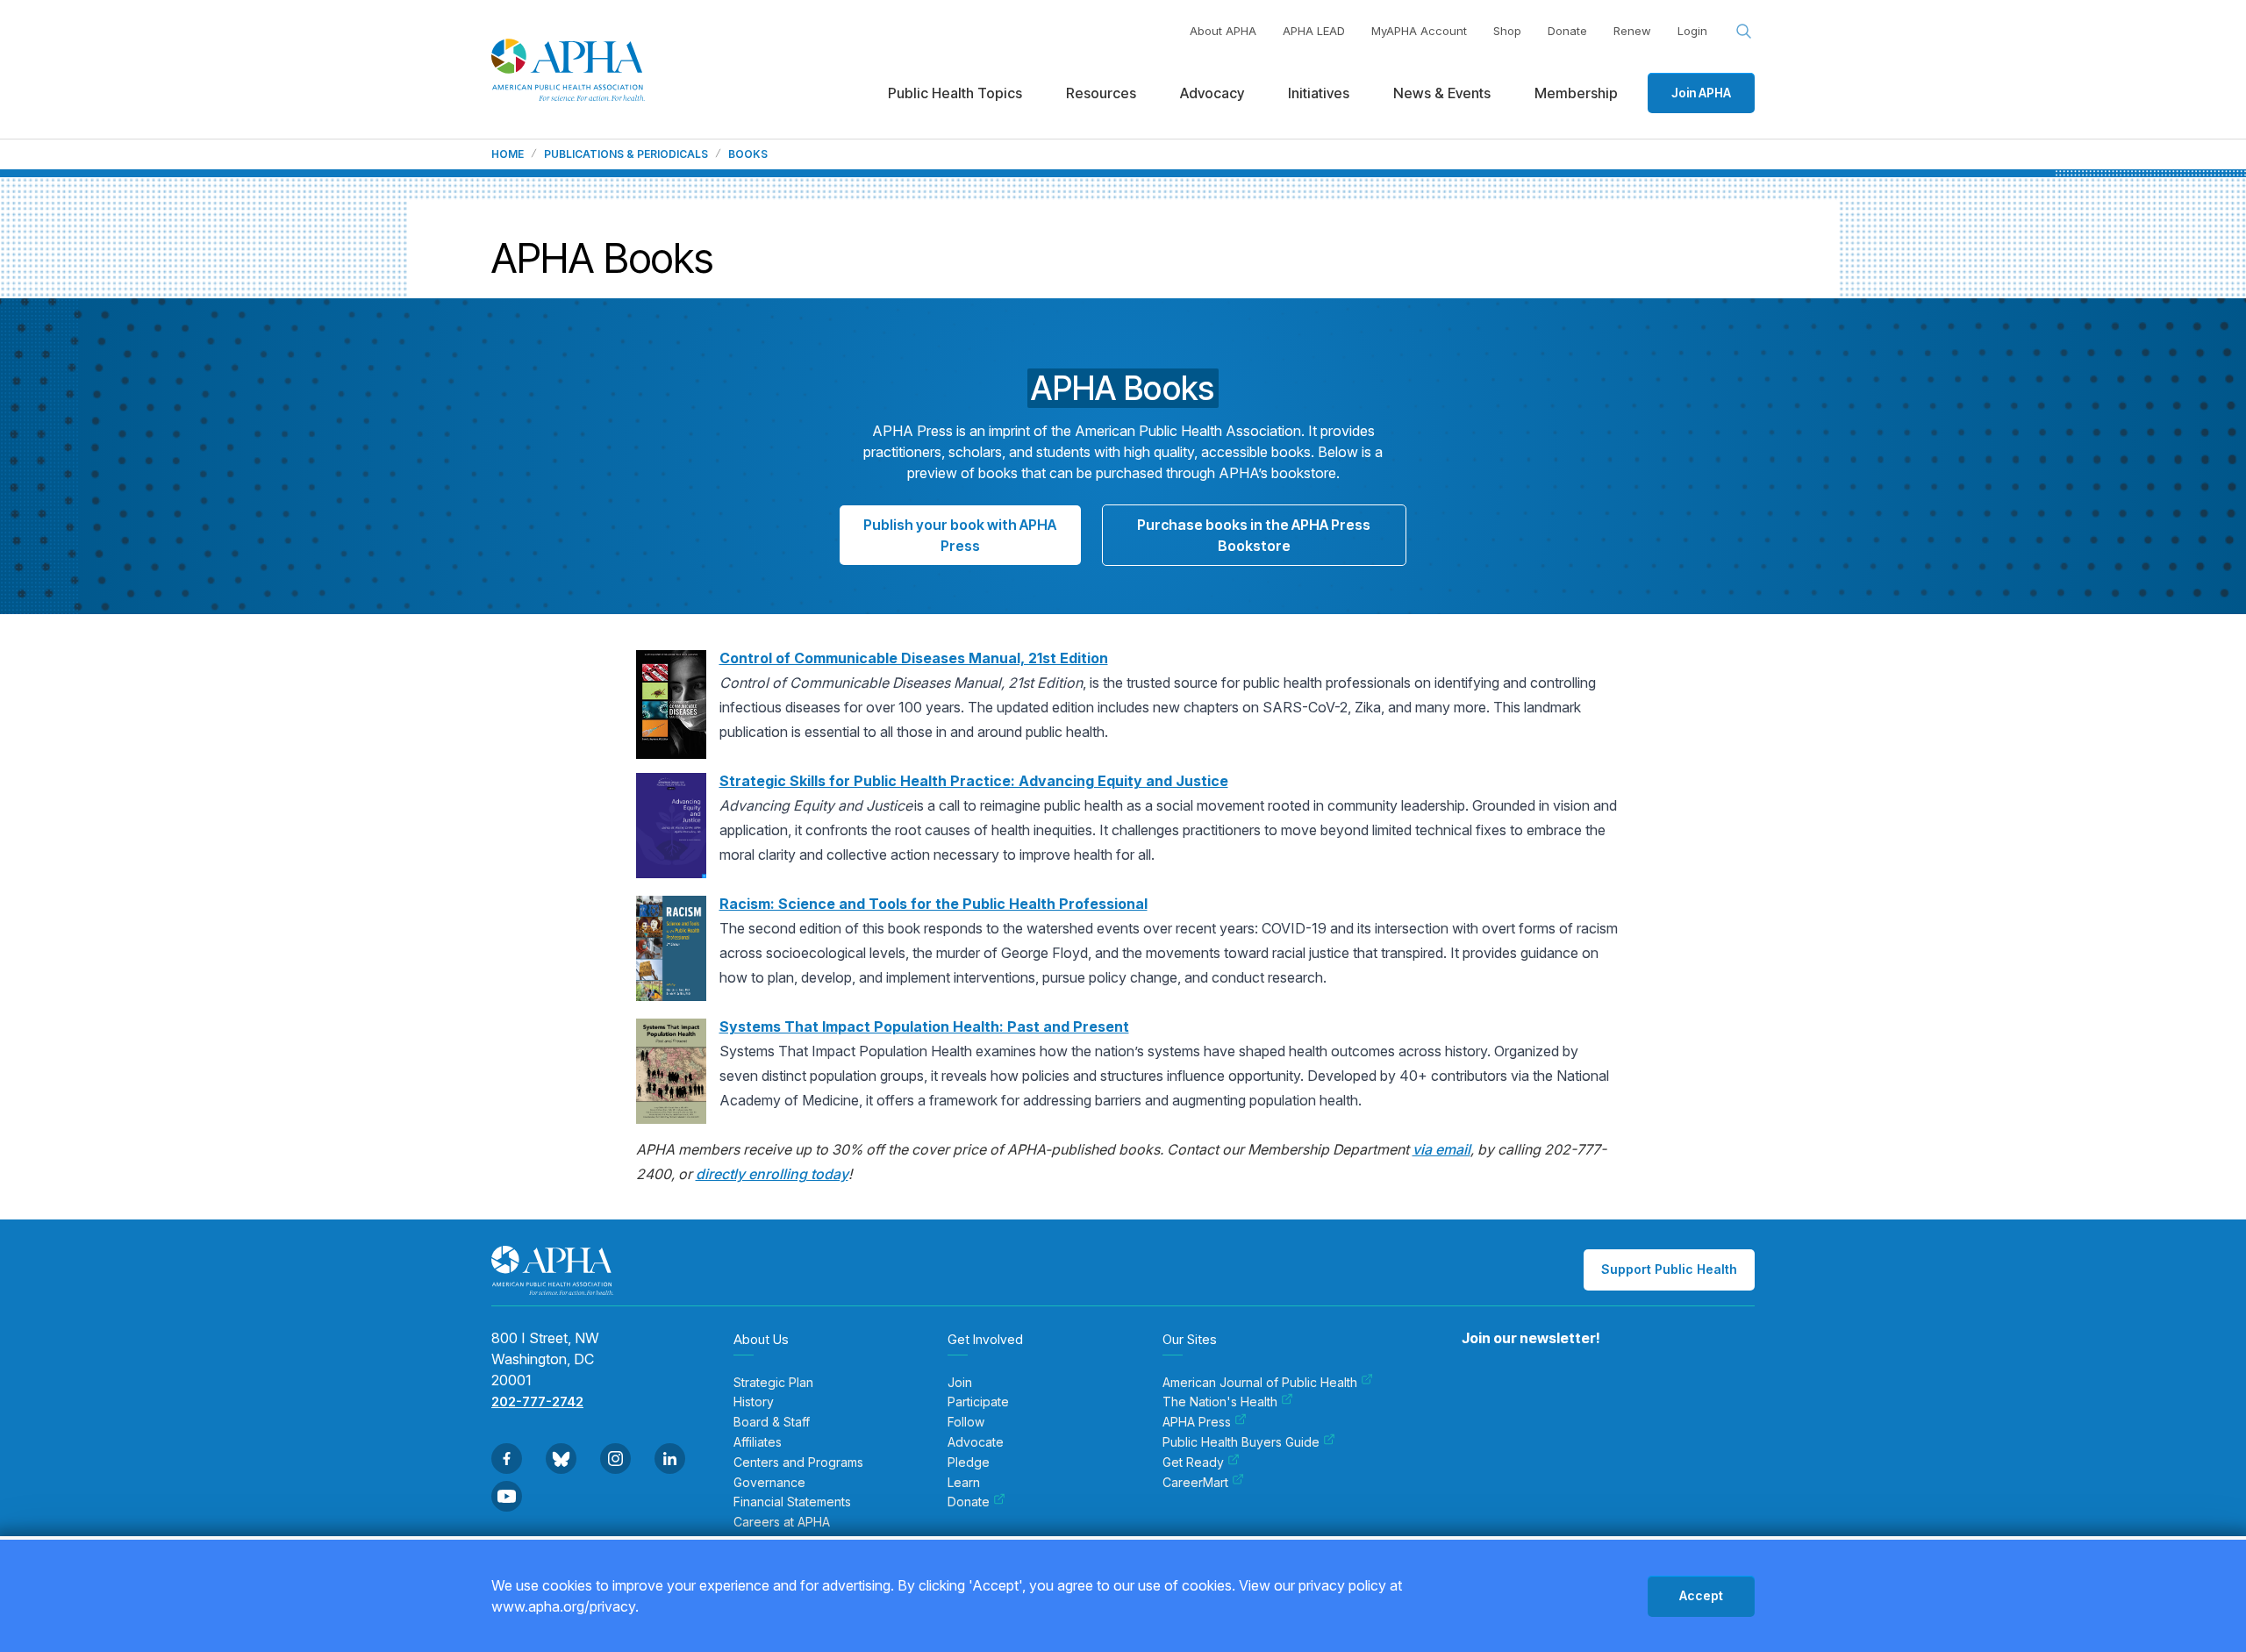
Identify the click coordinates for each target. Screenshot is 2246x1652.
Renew (1632, 31)
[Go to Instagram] (615, 1459)
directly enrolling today (772, 1174)
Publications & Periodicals (626, 154)
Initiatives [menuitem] (1319, 93)
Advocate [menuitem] (976, 1442)
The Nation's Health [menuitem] (1220, 1402)
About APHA (1223, 31)
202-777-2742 (537, 1402)
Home (508, 154)
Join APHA (1701, 93)
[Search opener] (1744, 32)
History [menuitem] (754, 1402)
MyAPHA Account (1419, 31)
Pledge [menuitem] (969, 1462)
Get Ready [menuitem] (1193, 1462)
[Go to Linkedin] (670, 1459)
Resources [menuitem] (1101, 93)
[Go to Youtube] (507, 1496)
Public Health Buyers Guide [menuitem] (1241, 1442)
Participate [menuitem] (978, 1402)
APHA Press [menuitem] (1197, 1422)
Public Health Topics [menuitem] (955, 93)
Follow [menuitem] (966, 1422)
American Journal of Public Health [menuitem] (1260, 1383)
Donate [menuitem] (969, 1502)
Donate (1567, 31)
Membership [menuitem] (1576, 93)
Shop (1507, 31)
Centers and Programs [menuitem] (798, 1462)
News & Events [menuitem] (1442, 93)
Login (1692, 31)
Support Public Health (1669, 1269)
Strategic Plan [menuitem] (773, 1383)
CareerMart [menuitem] (1195, 1483)
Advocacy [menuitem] (1212, 93)
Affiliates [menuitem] (758, 1442)
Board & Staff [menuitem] (772, 1422)
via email (1441, 1149)
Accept (1701, 1595)
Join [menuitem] (960, 1383)
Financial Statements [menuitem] (792, 1502)
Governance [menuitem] (769, 1483)
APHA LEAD (1314, 31)
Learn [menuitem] (964, 1483)
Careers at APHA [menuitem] (782, 1522)
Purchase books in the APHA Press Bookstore (1254, 535)
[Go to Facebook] (507, 1459)
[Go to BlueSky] (561, 1459)
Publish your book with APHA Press (960, 535)
